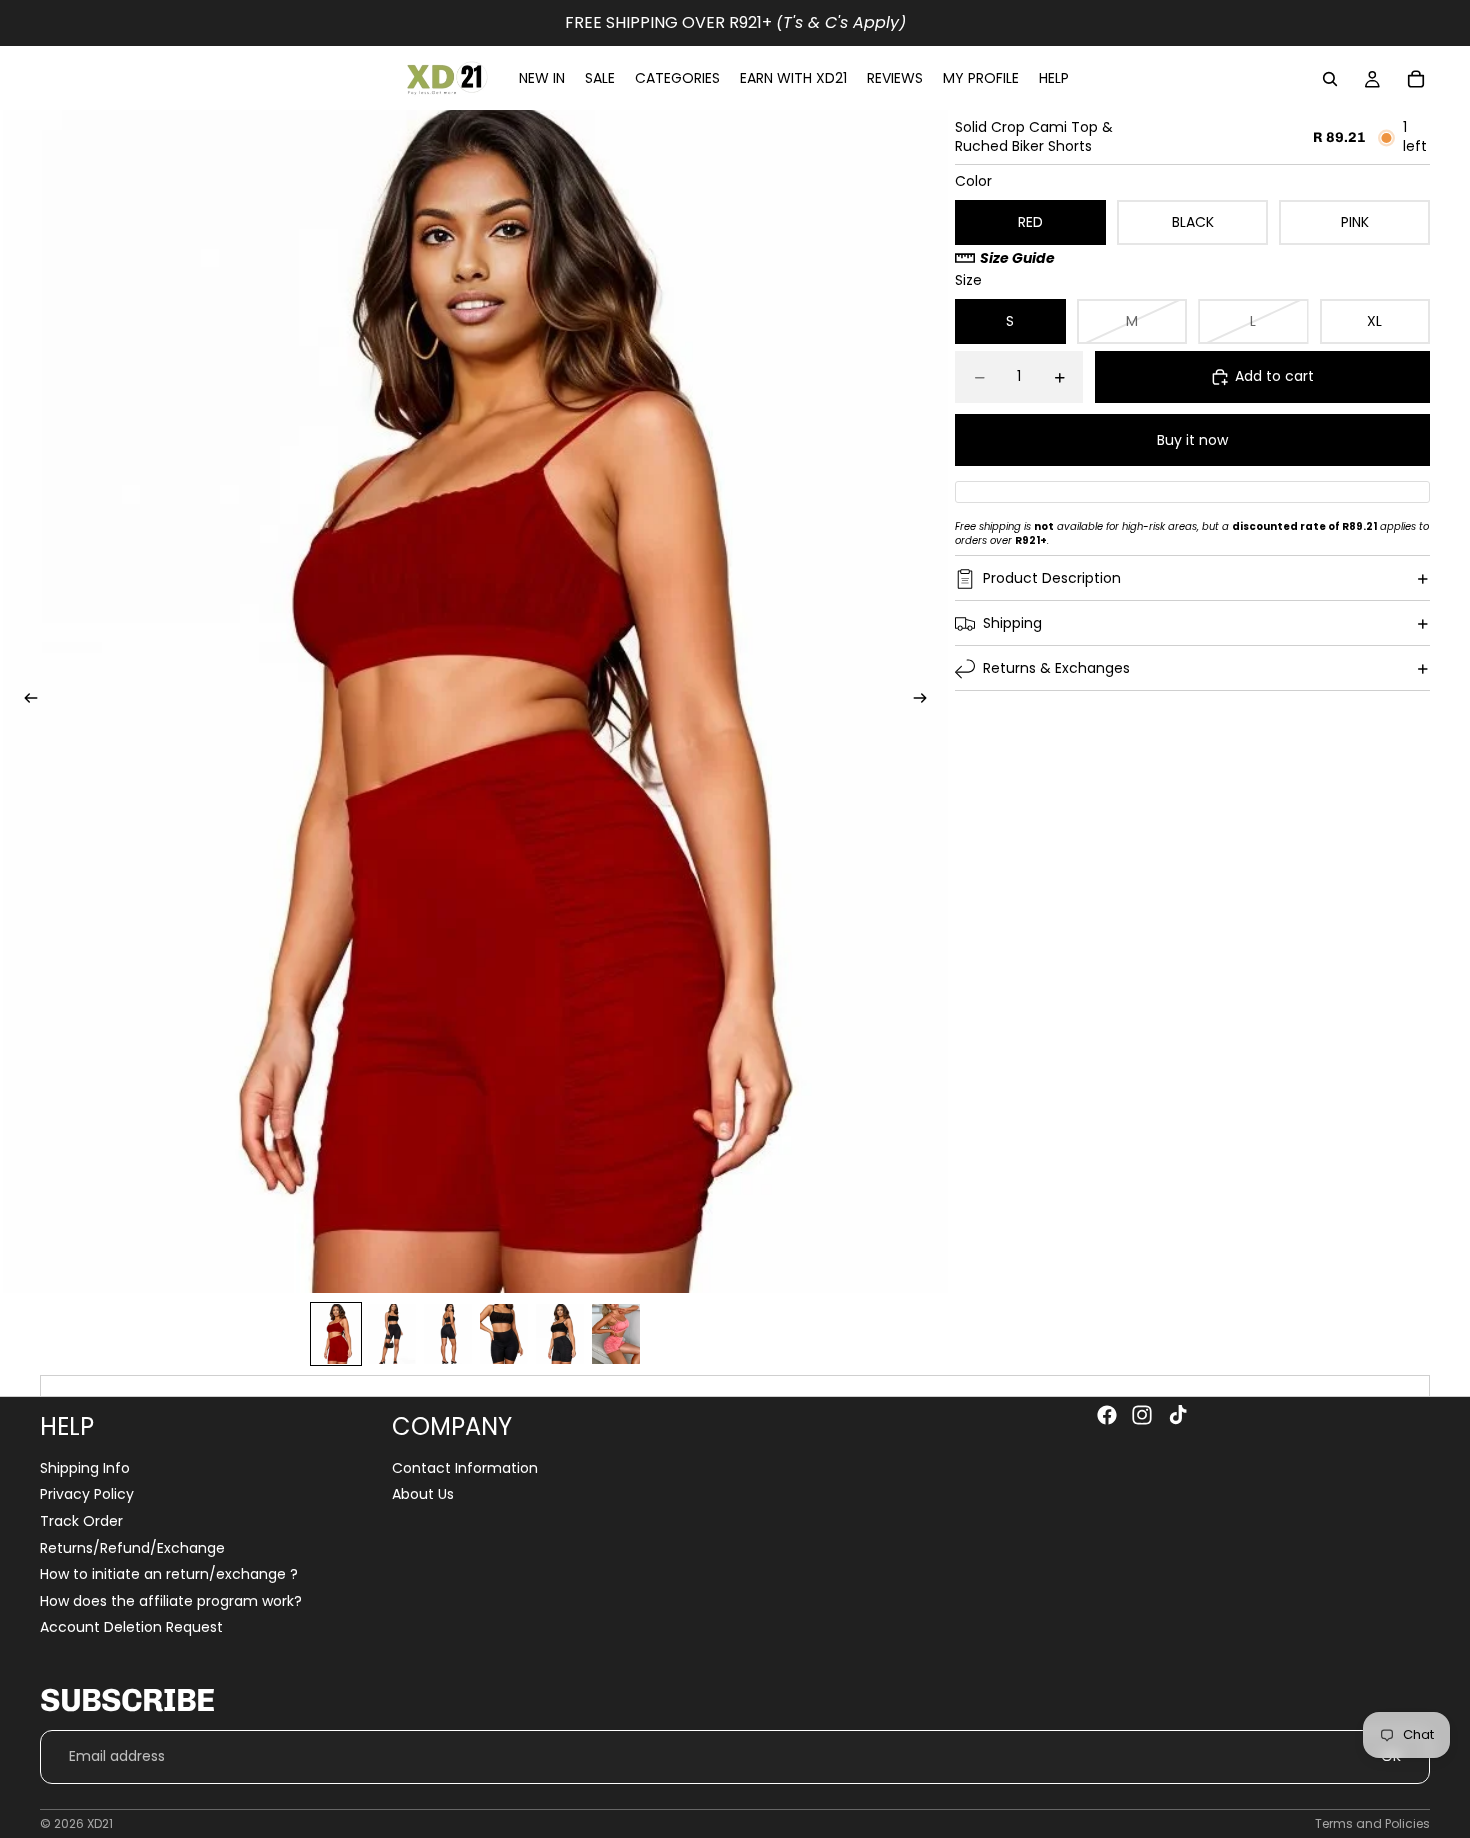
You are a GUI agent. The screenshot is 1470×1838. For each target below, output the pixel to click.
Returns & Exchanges (1056, 668)
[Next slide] (926, 701)
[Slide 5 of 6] (560, 1334)
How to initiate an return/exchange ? (169, 1574)
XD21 (100, 1823)
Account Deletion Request (131, 1628)
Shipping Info (85, 1468)
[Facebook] (1107, 1415)
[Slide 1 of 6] (336, 1334)
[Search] (1330, 79)
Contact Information (465, 1468)
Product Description (1052, 578)
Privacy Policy (87, 1495)
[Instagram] (1142, 1415)
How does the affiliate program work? (171, 1601)
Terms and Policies (1372, 1823)
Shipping (1012, 623)
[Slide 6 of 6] (616, 1334)
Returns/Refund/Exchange (132, 1548)
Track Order (81, 1521)
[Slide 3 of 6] (448, 1334)
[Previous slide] (25, 701)
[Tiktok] (1178, 1415)
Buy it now (1192, 440)
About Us (423, 1495)
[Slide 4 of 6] (504, 1334)
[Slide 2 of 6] (392, 1334)
